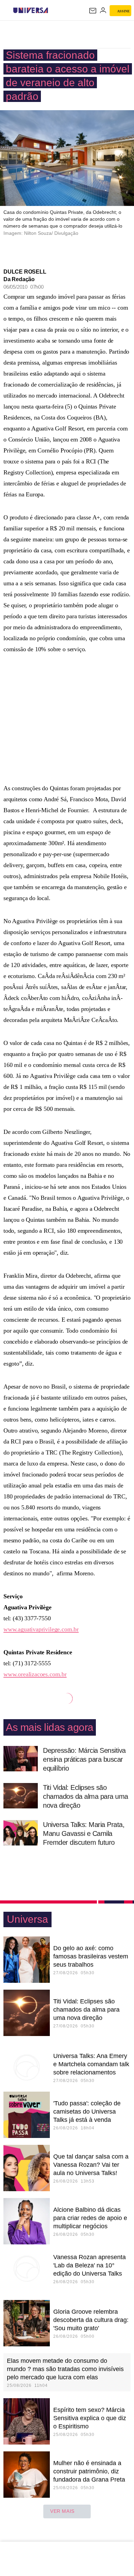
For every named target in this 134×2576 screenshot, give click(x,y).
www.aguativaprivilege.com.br (41, 1629)
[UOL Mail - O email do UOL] (93, 11)
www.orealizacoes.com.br (35, 1674)
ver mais (62, 2511)
